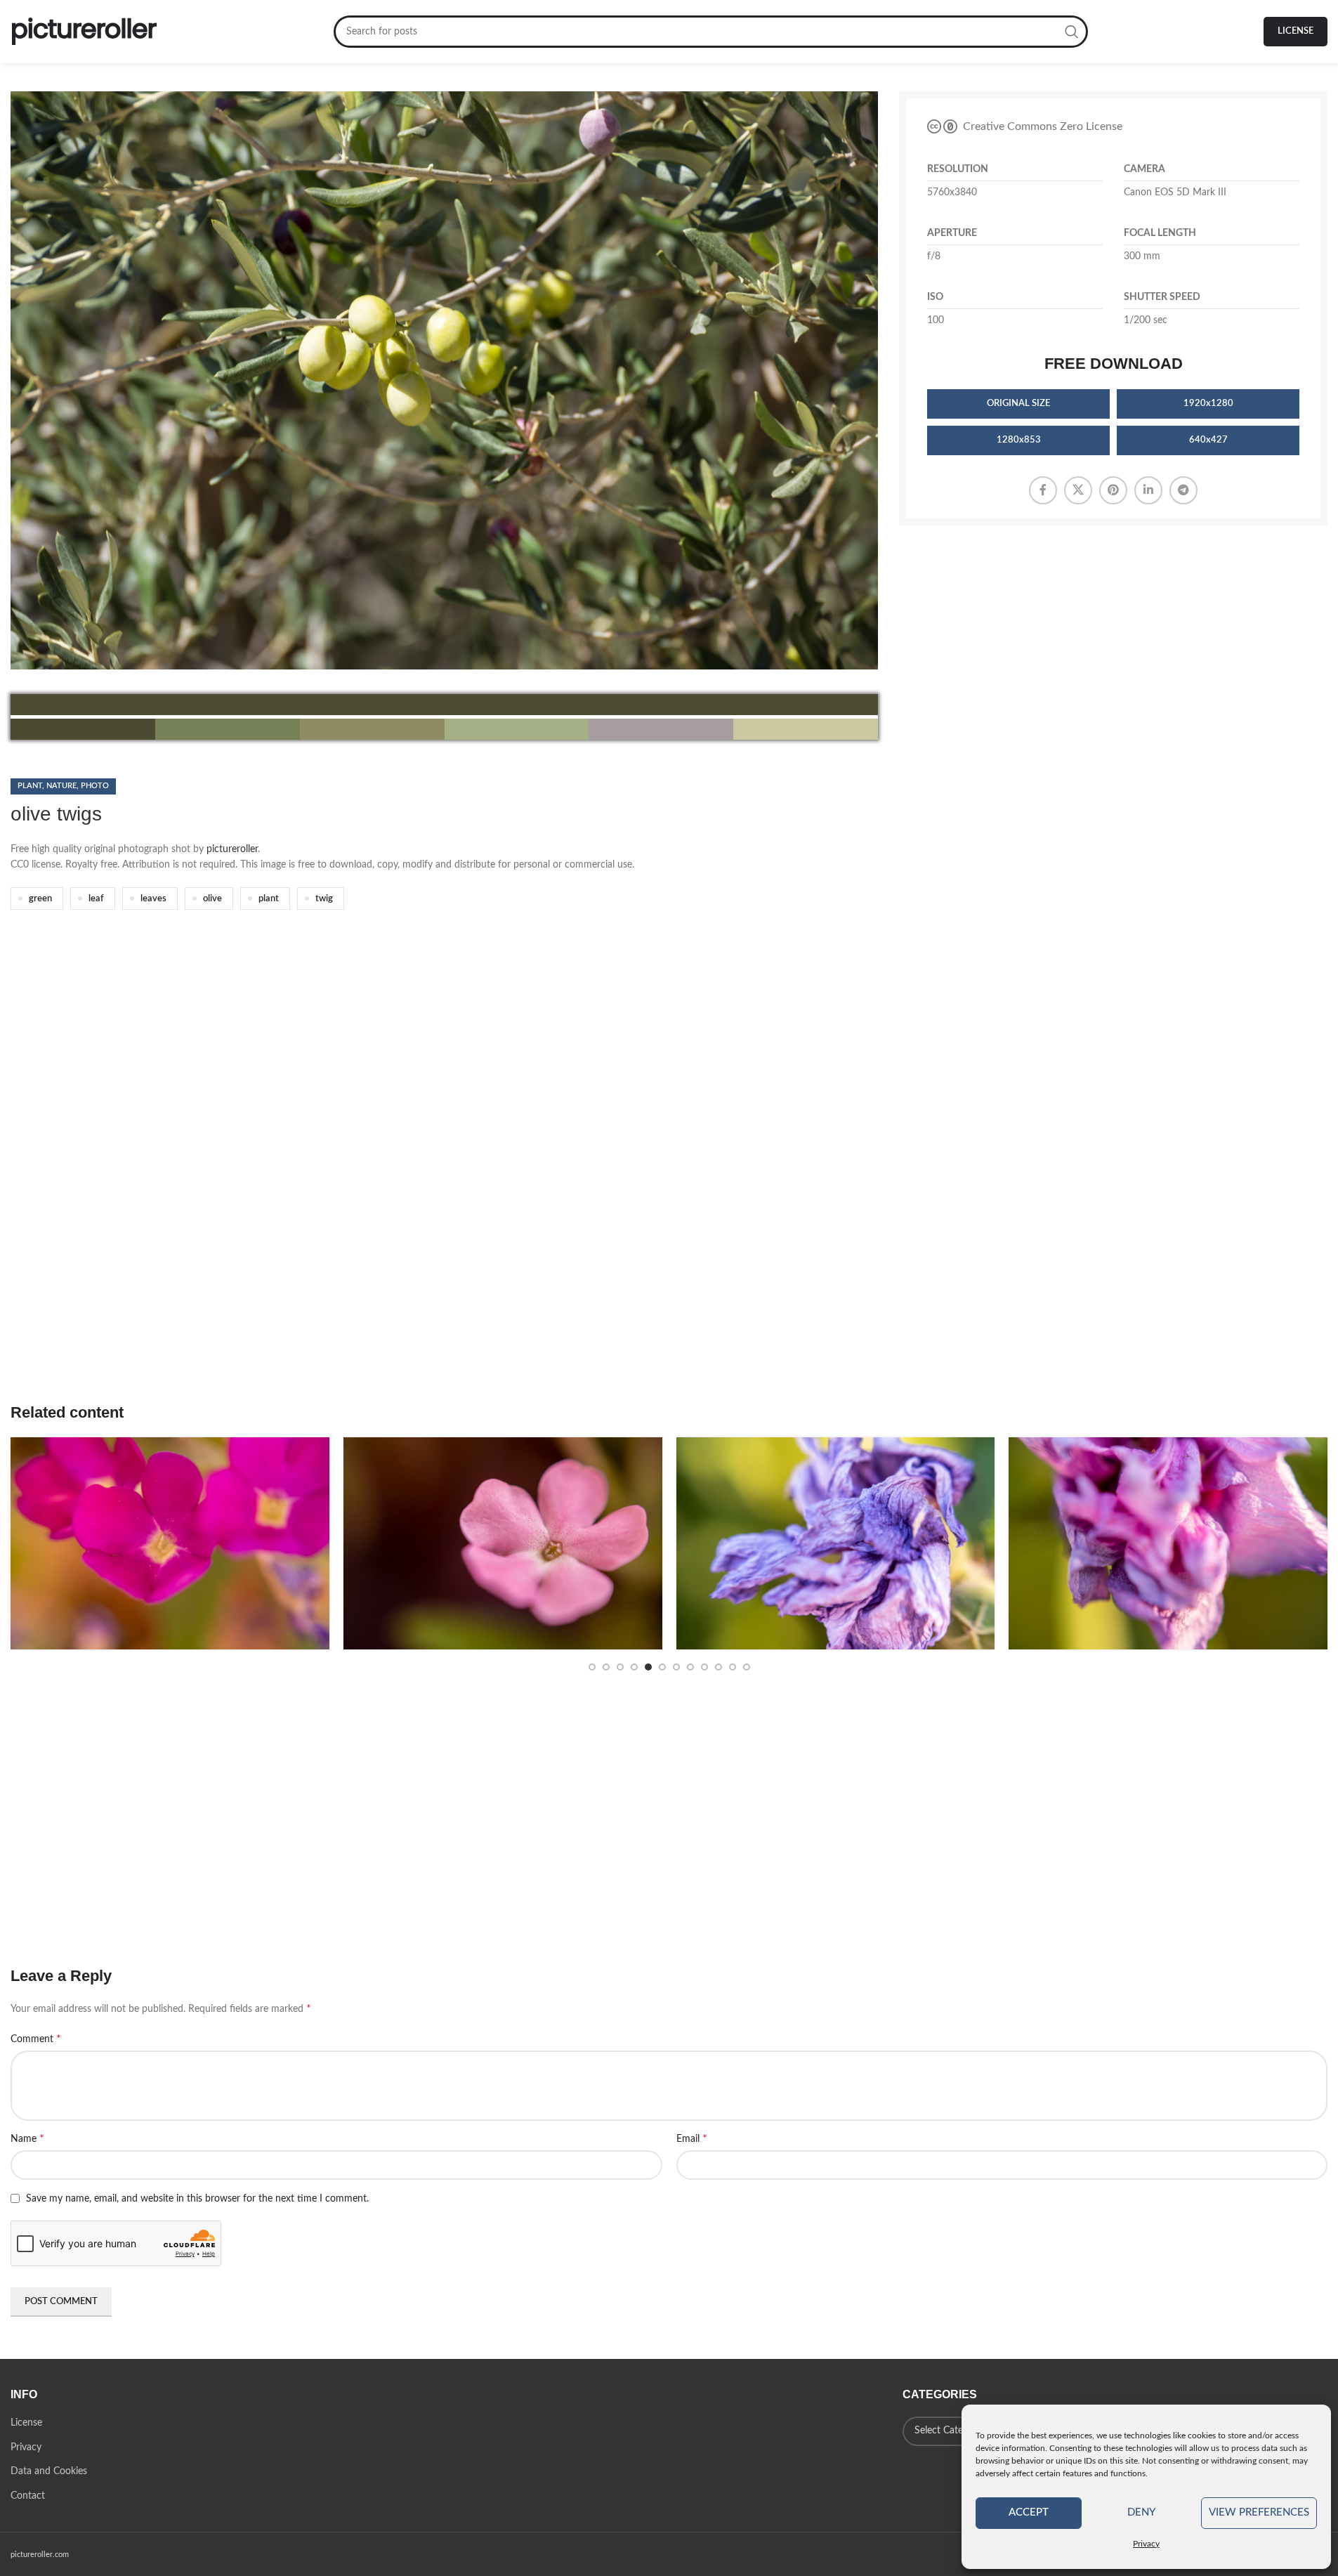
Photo (95, 786)
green (40, 898)
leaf (96, 898)
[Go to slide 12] (747, 1667)
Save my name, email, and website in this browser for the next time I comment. (197, 2199)
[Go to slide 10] (719, 1667)
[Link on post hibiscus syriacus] (836, 1543)
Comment (36, 2039)
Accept (1029, 2512)
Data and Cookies (49, 2471)
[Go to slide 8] (690, 1667)
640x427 (1208, 440)
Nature (61, 786)
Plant (30, 786)
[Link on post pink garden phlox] (503, 1543)
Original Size (1018, 404)
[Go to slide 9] (704, 1667)
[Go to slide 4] (634, 1667)
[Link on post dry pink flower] (1168, 1543)
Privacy (1146, 2544)
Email (692, 2138)
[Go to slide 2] (606, 1667)
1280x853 (1019, 440)
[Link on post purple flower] (170, 1543)
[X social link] (1078, 490)
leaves (153, 898)
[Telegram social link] (1183, 490)
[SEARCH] (1072, 32)
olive (212, 898)
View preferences (1259, 2512)
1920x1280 (1208, 404)
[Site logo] (84, 32)
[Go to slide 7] (676, 1667)
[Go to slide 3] (620, 1667)
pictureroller (232, 849)
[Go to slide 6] (662, 1667)
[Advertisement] (432, 1177)
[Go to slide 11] (733, 1667)
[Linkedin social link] (1148, 490)
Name (27, 2138)
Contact (28, 2496)
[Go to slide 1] (592, 1667)
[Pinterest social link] (1113, 490)
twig (324, 898)
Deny (1141, 2512)
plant (269, 898)
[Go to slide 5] (648, 1667)
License (1296, 31)
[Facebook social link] (1043, 490)
